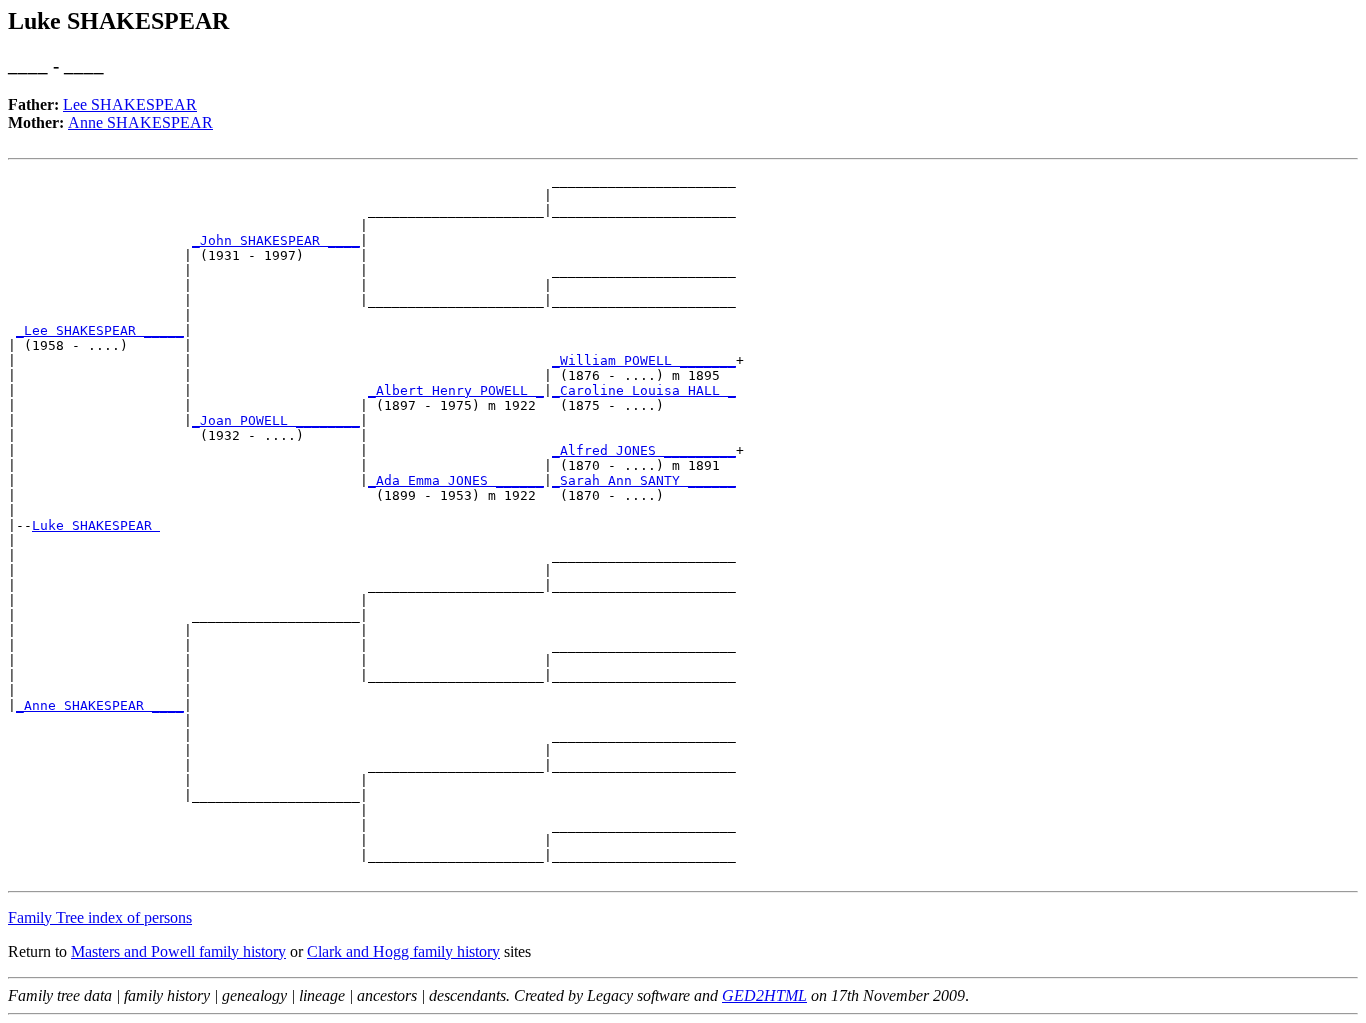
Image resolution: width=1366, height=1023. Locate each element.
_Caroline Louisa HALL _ (644, 390)
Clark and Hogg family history (403, 951)
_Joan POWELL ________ (276, 420)
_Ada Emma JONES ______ (456, 480)
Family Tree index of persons (100, 917)
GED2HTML (764, 995)
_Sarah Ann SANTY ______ (644, 480)
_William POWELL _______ (644, 360)
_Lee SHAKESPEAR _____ (100, 330)
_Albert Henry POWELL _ (456, 390)
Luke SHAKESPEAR (96, 525)
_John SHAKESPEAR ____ (276, 240)
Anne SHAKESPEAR (140, 122)
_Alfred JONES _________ (644, 450)
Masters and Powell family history (178, 951)
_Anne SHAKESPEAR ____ (100, 705)
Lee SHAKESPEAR (130, 104)
